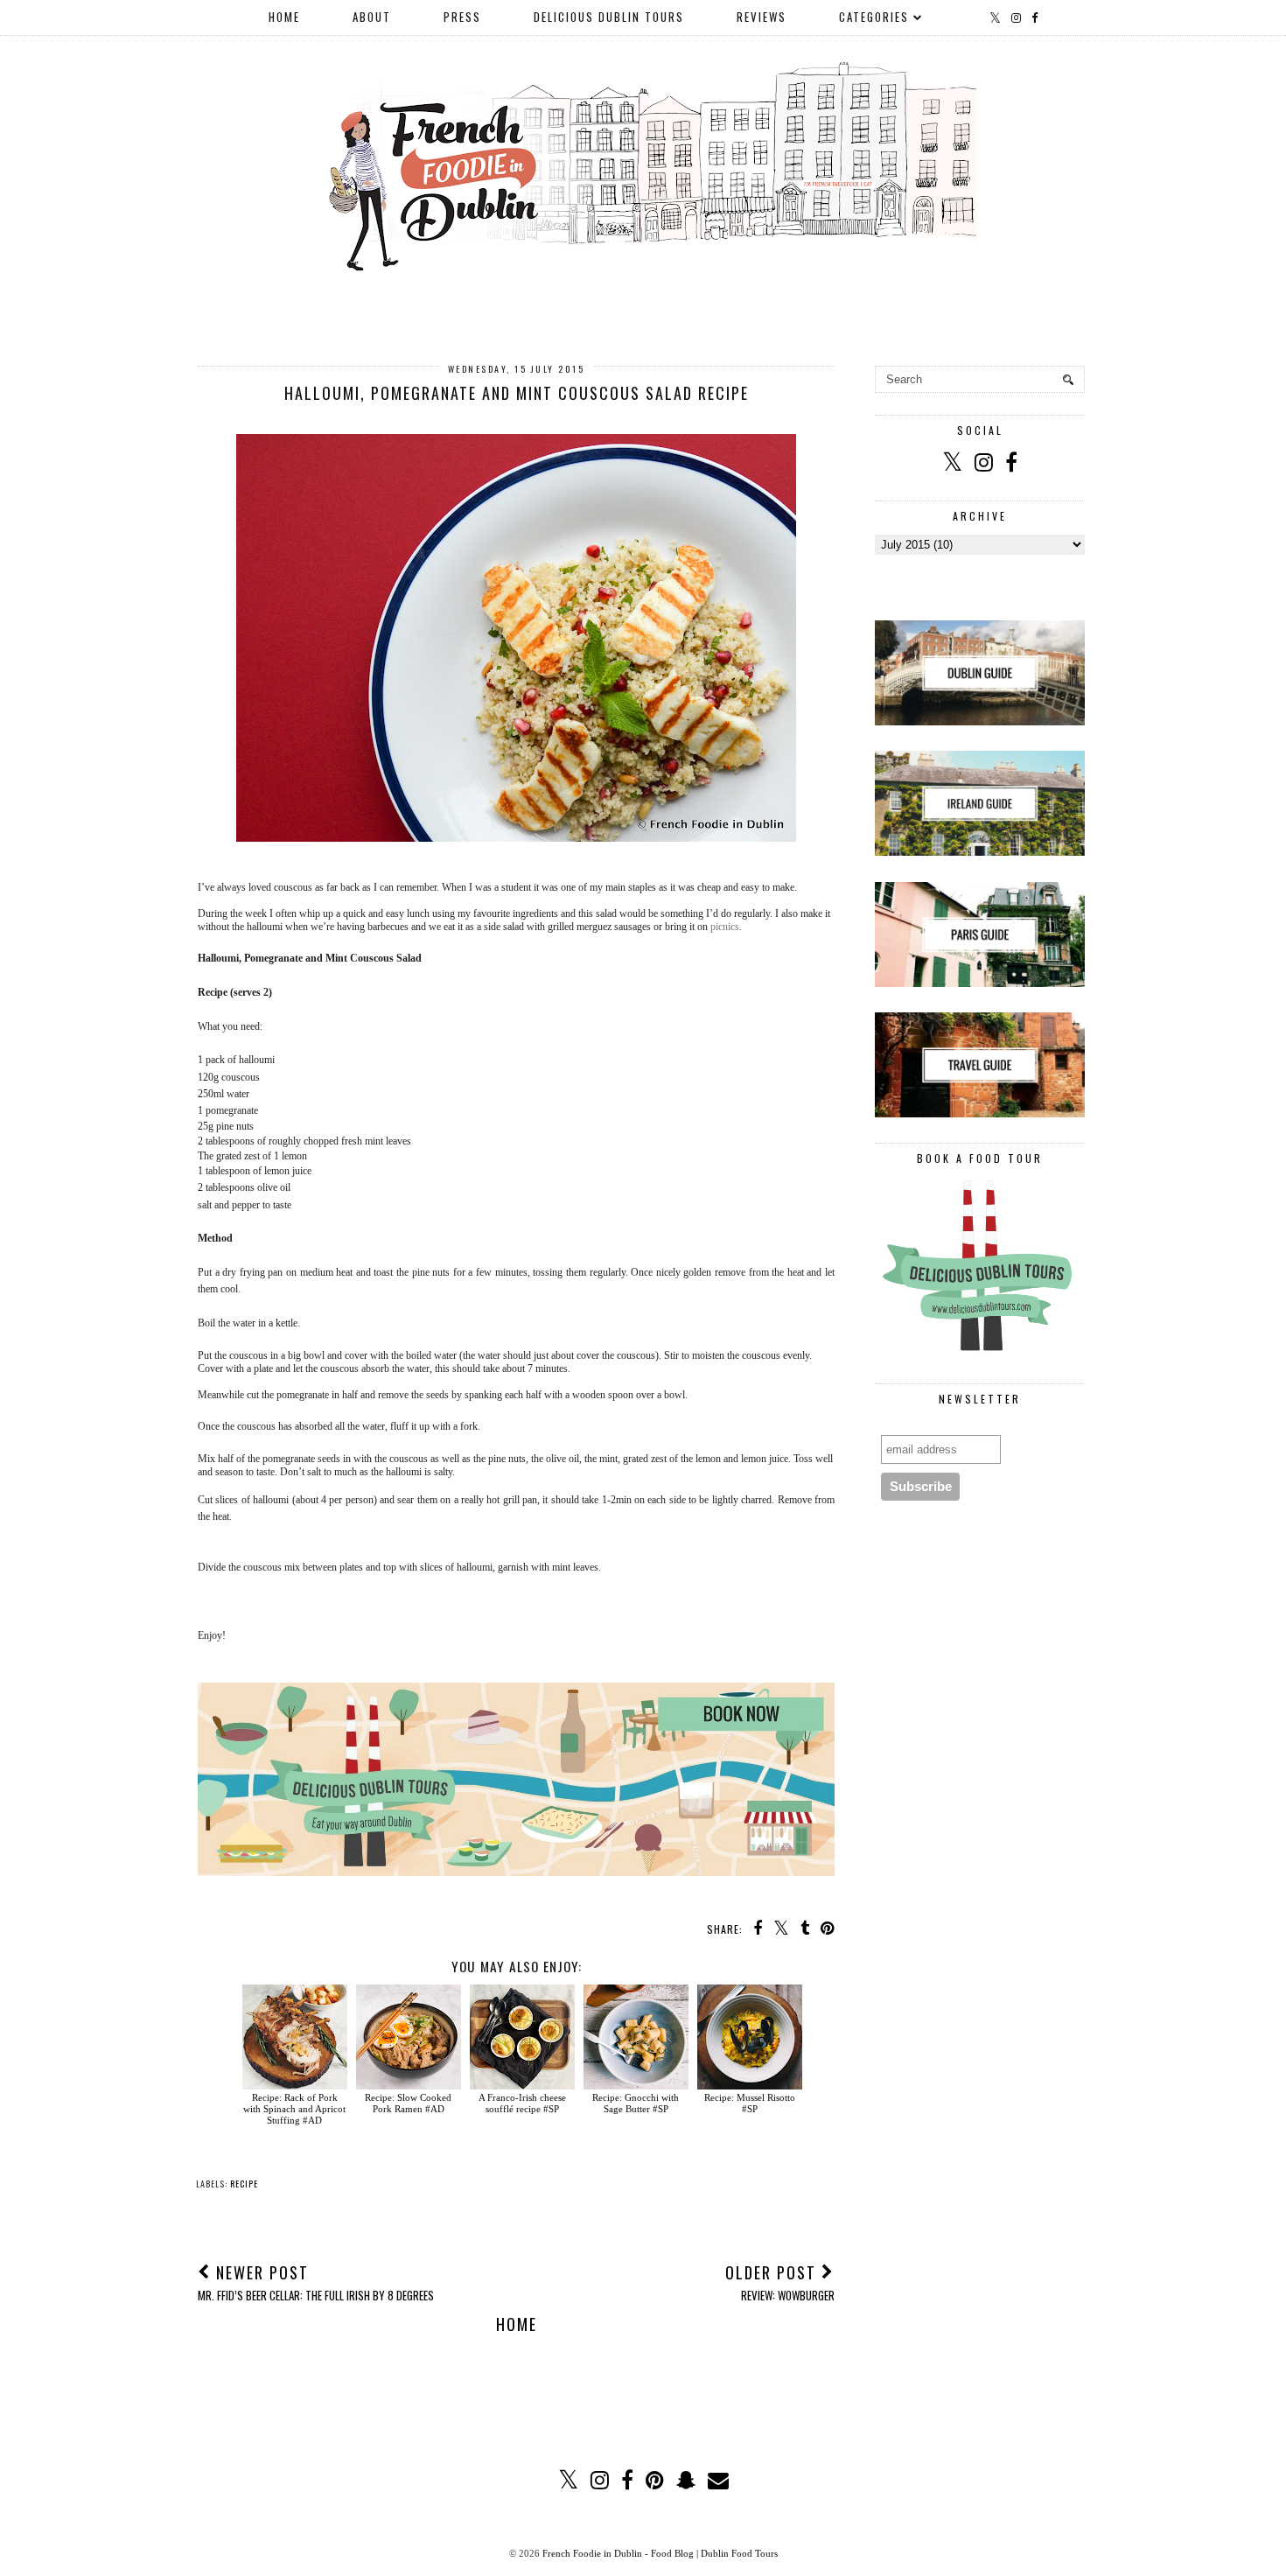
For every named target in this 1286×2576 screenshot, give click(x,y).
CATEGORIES (874, 17)
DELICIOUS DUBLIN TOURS (609, 17)
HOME (284, 17)
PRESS (462, 17)
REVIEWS (762, 17)
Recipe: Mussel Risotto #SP (750, 2103)
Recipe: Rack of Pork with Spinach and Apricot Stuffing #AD (294, 2109)
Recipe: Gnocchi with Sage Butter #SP (636, 2103)
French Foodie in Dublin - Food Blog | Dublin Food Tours (660, 2553)
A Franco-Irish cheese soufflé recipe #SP (522, 2103)
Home (517, 2324)
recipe (244, 2184)
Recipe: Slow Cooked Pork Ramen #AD (408, 2103)
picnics (725, 927)
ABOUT (372, 17)
